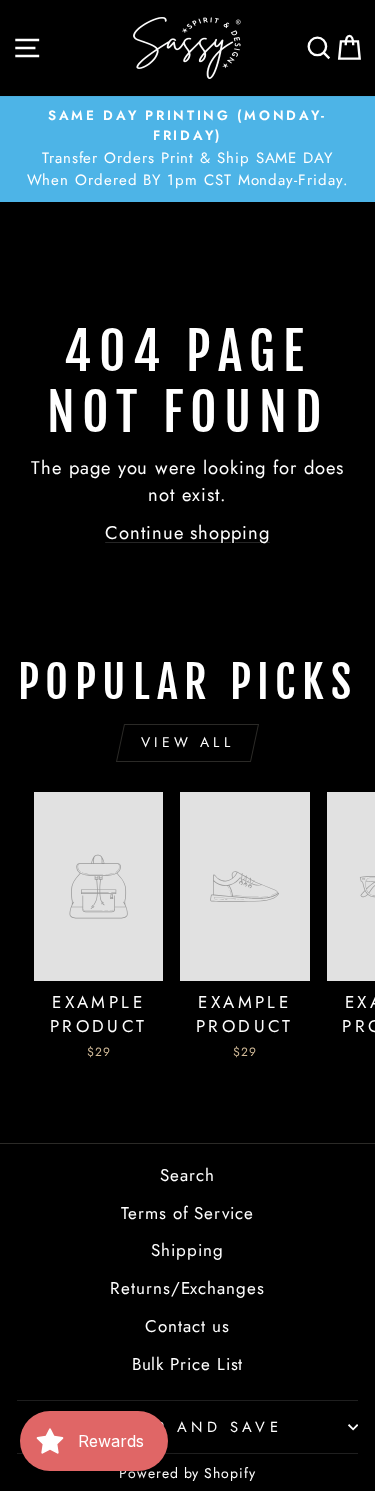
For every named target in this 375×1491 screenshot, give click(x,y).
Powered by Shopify (187, 1473)
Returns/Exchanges (187, 1288)
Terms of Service (187, 1213)
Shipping (187, 1250)
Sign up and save (183, 1427)
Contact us (187, 1326)
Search (187, 1175)
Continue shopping (187, 532)
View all (187, 742)
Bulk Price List (188, 1364)
